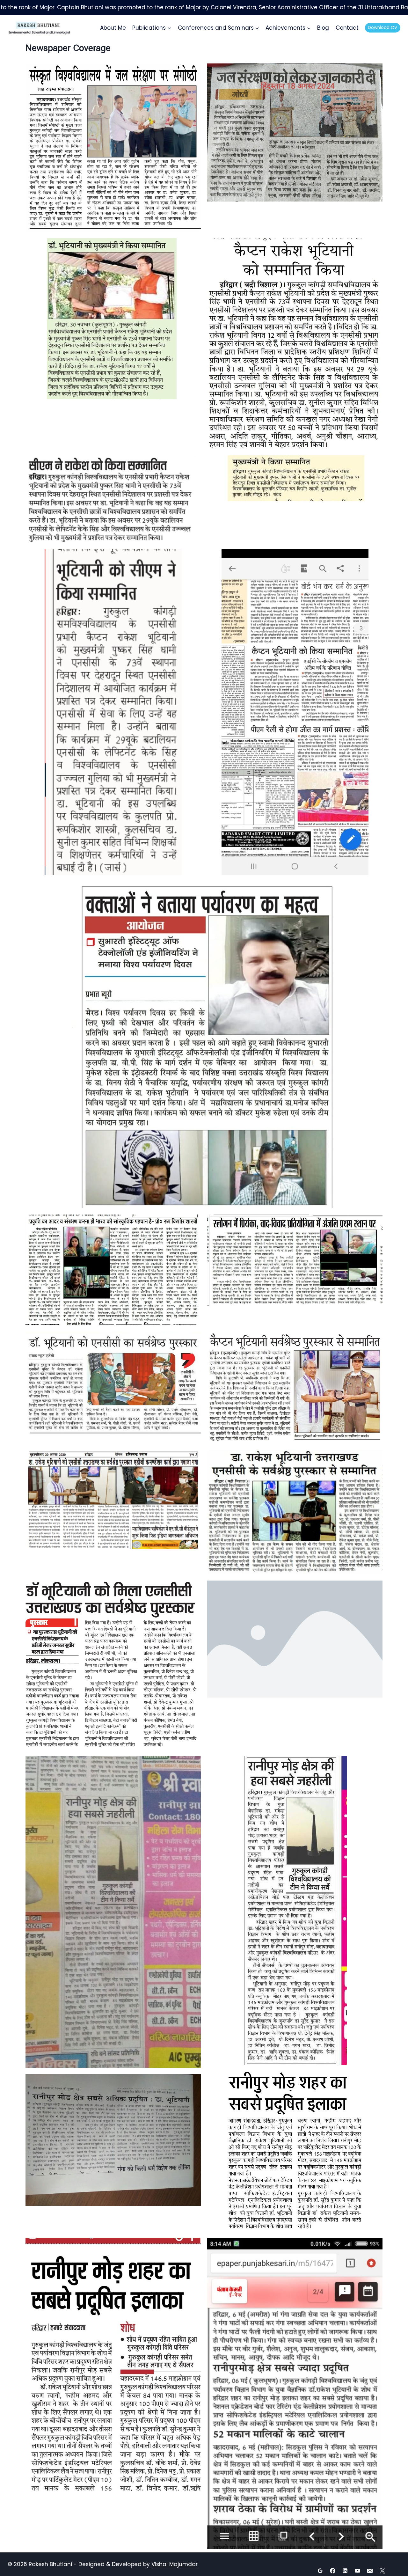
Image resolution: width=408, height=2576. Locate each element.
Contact (347, 28)
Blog (323, 28)
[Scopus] (395, 2571)
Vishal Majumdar (175, 2564)
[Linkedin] (345, 2571)
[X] (382, 2571)
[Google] (320, 2571)
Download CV (382, 28)
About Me (113, 28)
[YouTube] (358, 2571)
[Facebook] (333, 2571)
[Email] (370, 2571)
